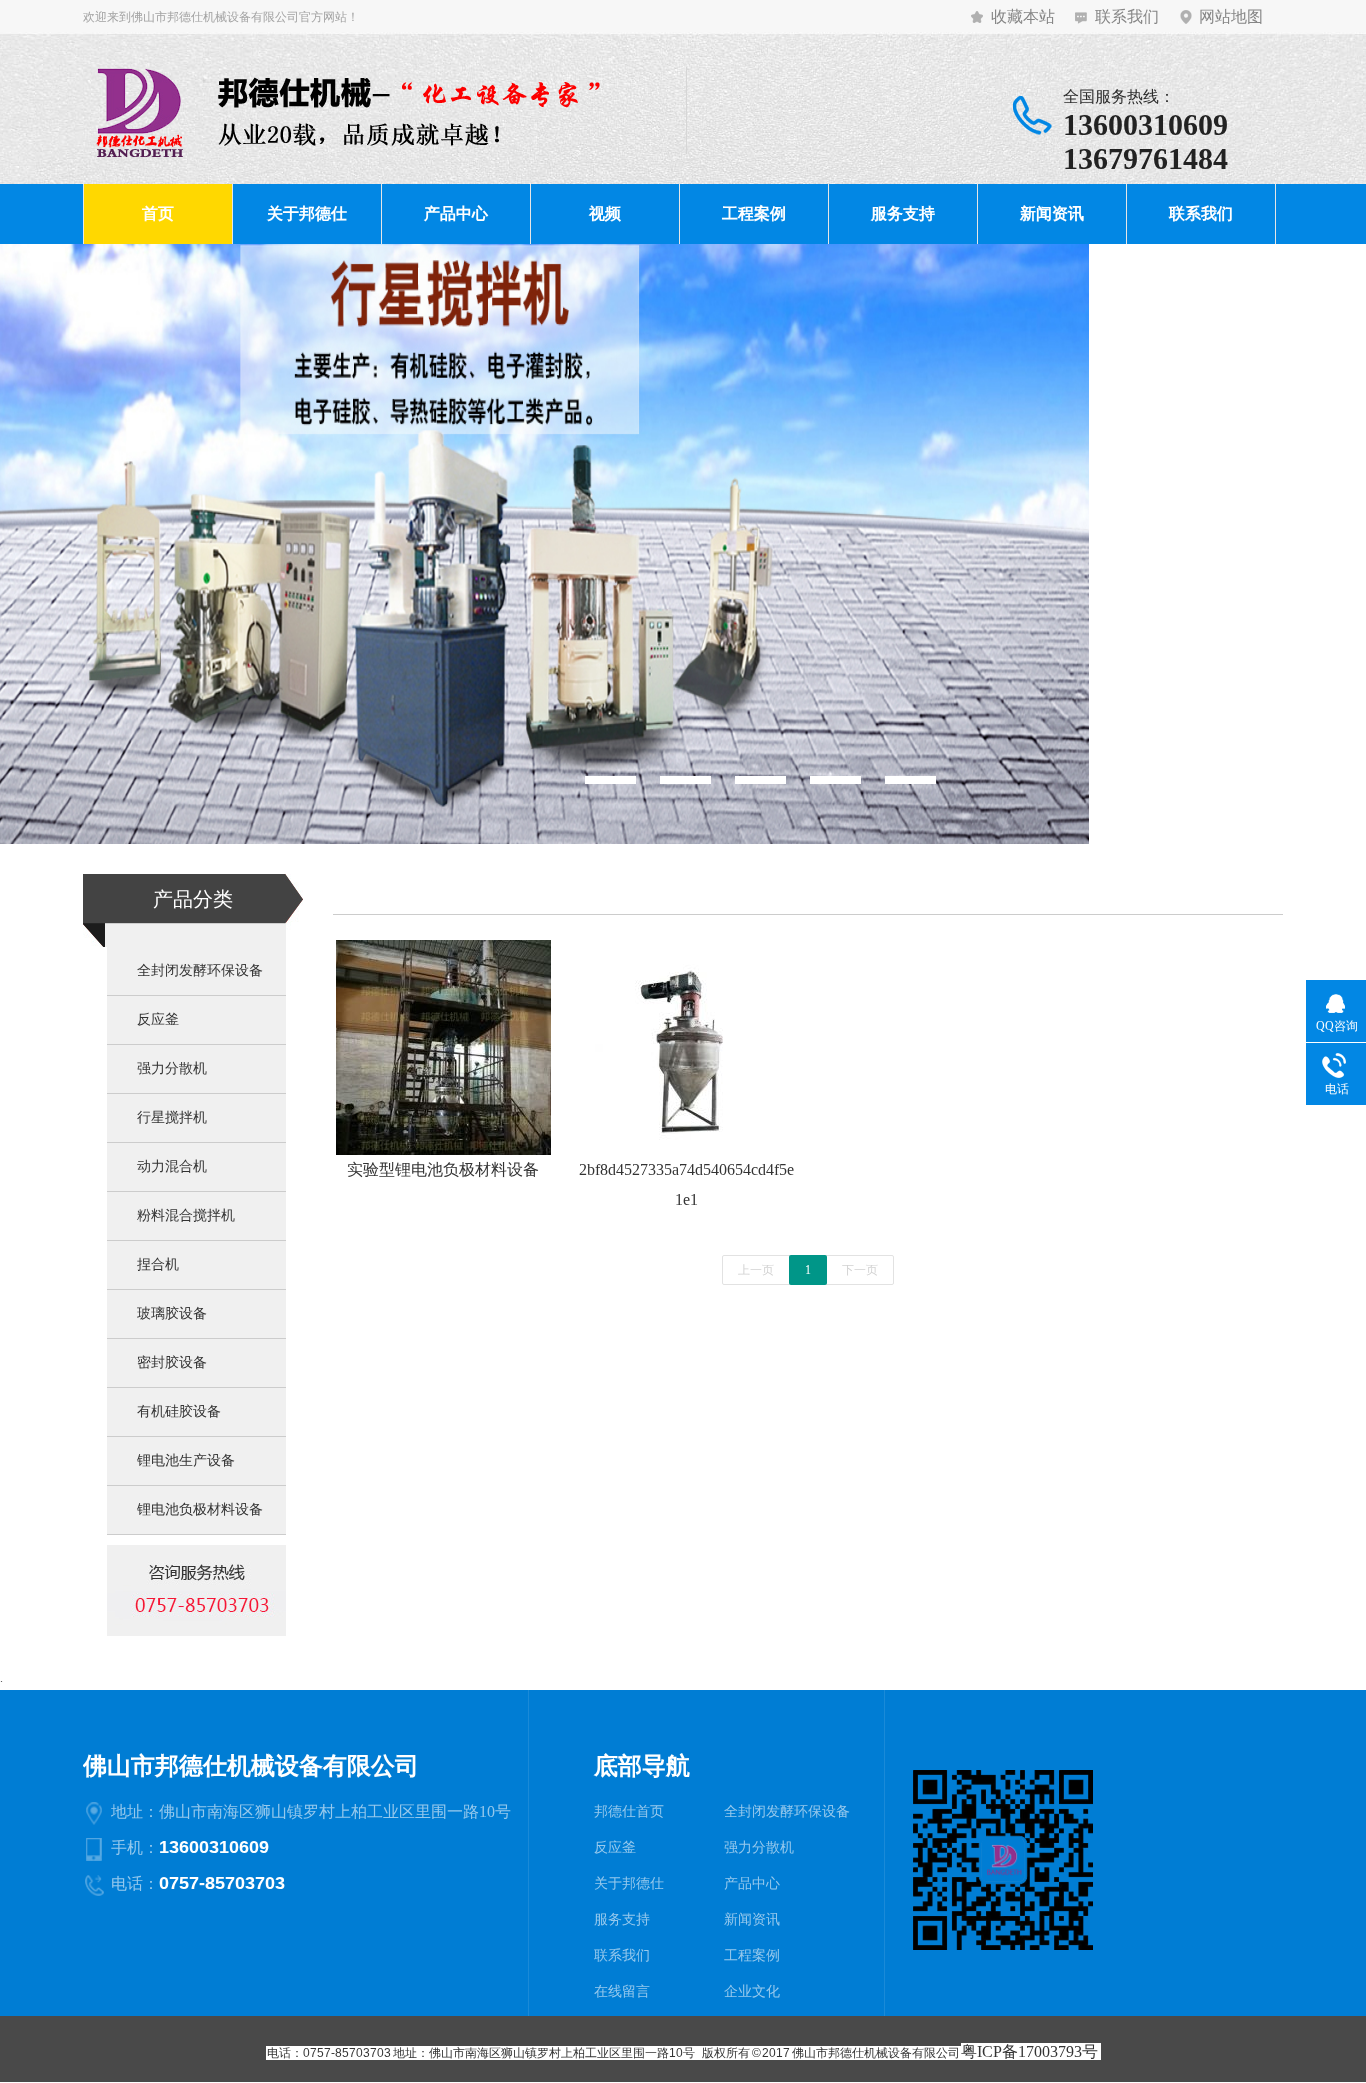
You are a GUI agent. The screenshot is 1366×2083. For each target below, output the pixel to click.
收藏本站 (1023, 16)
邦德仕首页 (629, 1811)
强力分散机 (172, 1068)
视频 (605, 213)
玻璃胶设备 (172, 1313)
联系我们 (1127, 16)
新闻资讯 (1052, 213)
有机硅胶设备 (179, 1411)
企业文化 (752, 1991)
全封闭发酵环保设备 (200, 970)
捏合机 (158, 1264)
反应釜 (158, 1019)
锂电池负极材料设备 (200, 1509)
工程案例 (754, 213)
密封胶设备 (172, 1362)
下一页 (860, 1270)
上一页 (756, 1270)
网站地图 (1231, 16)
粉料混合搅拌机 (186, 1215)
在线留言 (622, 1991)
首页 (158, 213)
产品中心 (456, 213)
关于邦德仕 (307, 213)
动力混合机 (172, 1166)
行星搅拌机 (172, 1117)
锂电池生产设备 (186, 1460)
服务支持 (903, 213)
